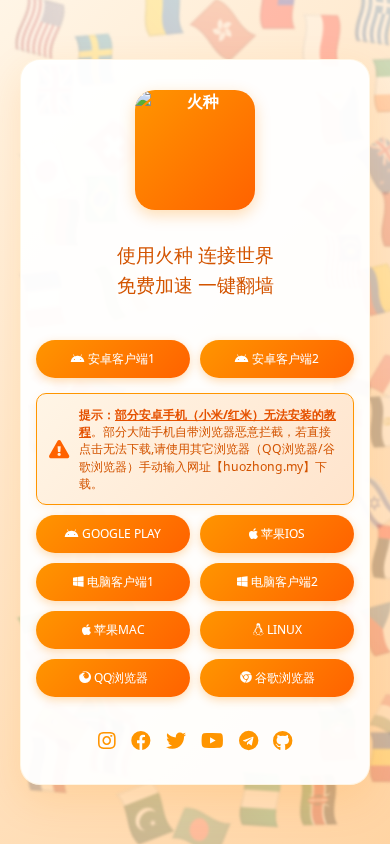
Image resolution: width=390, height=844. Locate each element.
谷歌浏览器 (283, 677)
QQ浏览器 (119, 677)
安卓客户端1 (120, 358)
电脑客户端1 (119, 581)
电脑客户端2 (283, 581)
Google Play (120, 533)
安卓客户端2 (284, 358)
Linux (283, 629)
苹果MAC (118, 629)
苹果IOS (281, 533)
